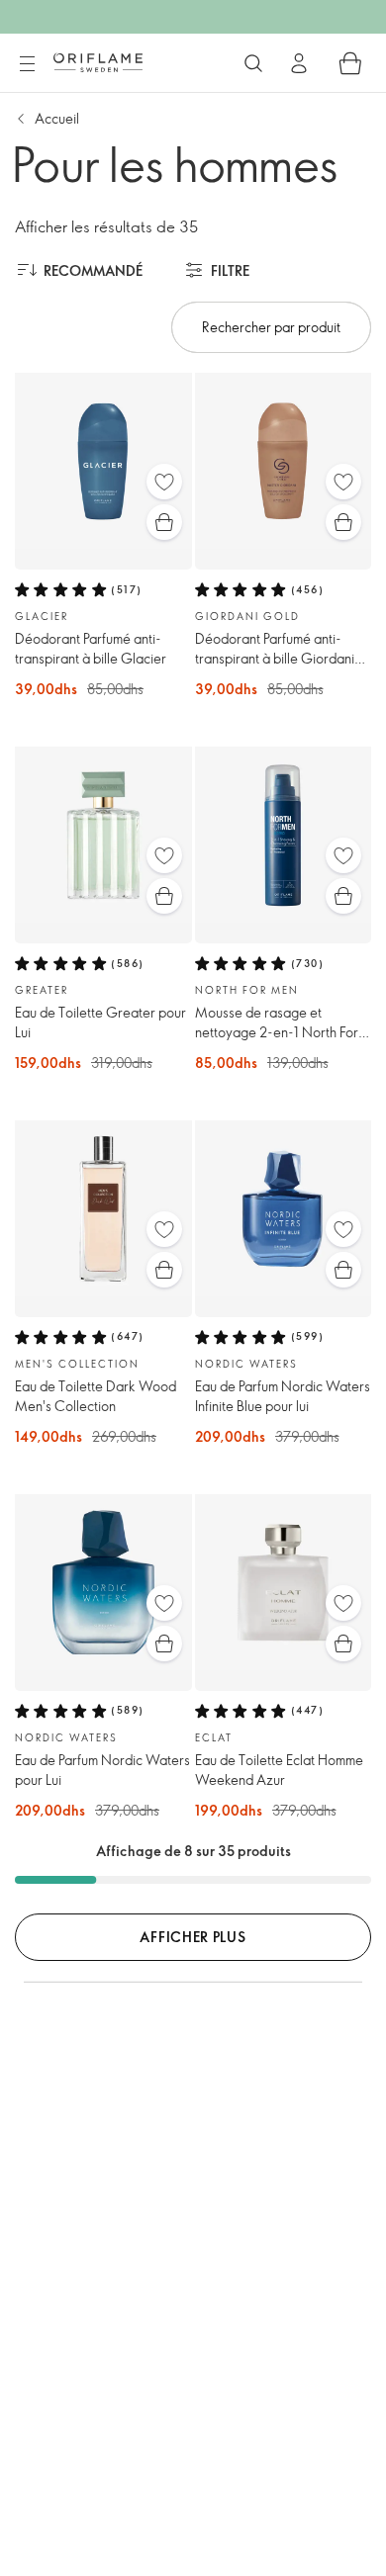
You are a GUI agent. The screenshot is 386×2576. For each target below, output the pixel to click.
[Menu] (27, 64)
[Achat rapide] (164, 522)
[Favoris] (164, 482)
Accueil (57, 118)
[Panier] (350, 63)
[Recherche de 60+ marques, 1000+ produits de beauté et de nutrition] (253, 63)
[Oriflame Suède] (98, 62)
